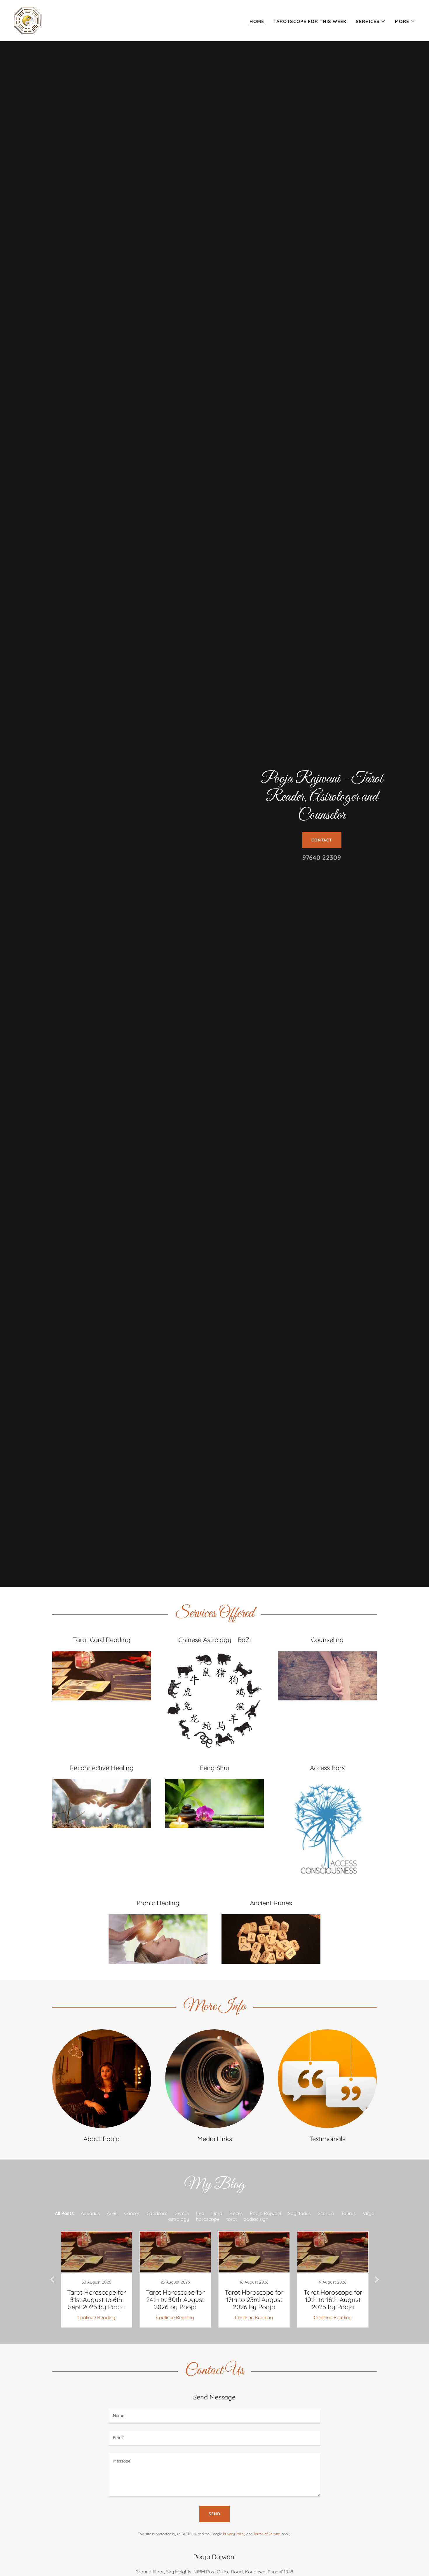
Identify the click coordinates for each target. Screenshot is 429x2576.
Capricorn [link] (157, 2213)
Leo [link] (200, 2213)
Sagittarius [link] (299, 2213)
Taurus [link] (348, 2213)
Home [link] (257, 21)
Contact (322, 840)
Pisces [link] (236, 2213)
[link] (28, 20)
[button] (371, 21)
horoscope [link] (208, 2219)
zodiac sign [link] (256, 2219)
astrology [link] (179, 2219)
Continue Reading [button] (96, 2317)
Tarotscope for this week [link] (310, 21)
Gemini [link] (182, 2213)
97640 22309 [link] (322, 857)
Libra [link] (217, 2213)
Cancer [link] (132, 2213)
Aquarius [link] (90, 2213)
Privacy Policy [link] (234, 2534)
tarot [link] (232, 2219)
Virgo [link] (369, 2213)
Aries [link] (112, 2213)
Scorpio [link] (326, 2213)
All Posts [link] (64, 2213)
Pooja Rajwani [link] (265, 2213)
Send (214, 2514)
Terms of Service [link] (267, 2534)
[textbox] (214, 2416)
